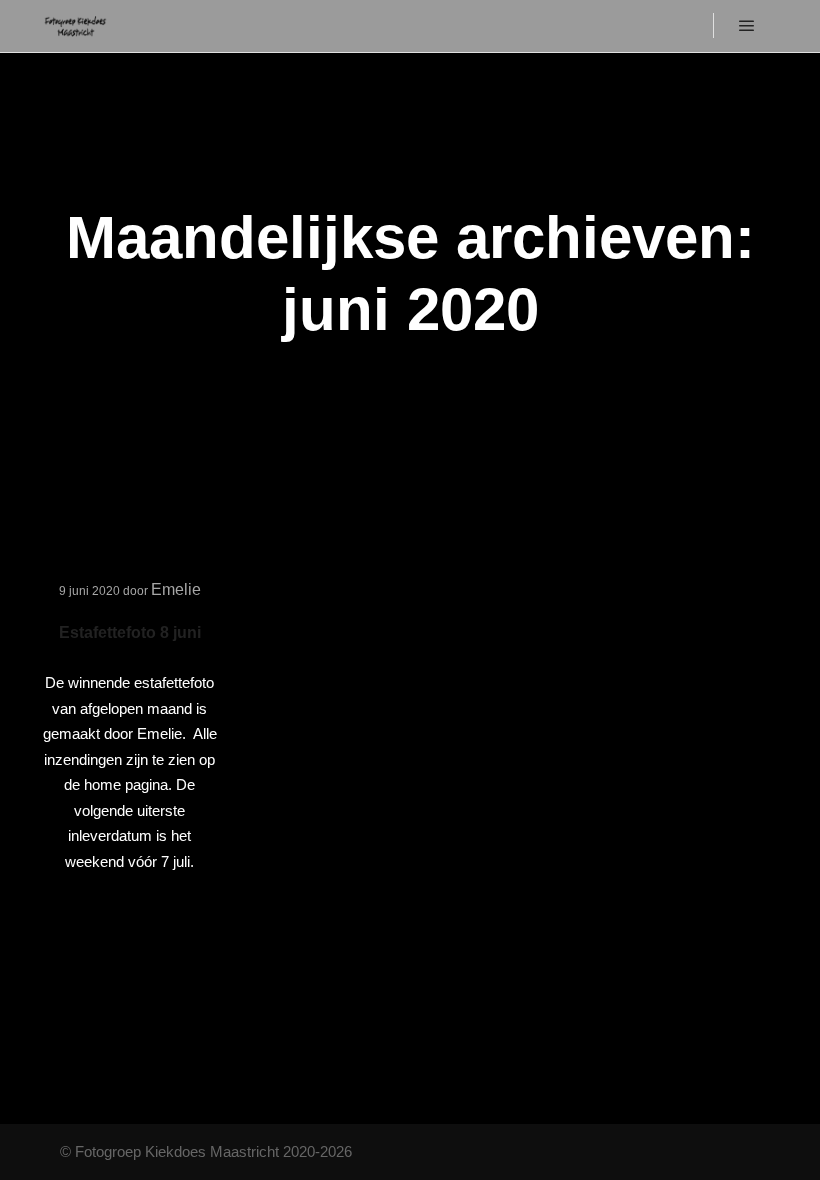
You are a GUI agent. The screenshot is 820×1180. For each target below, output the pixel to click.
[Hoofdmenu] (747, 26)
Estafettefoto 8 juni (130, 632)
